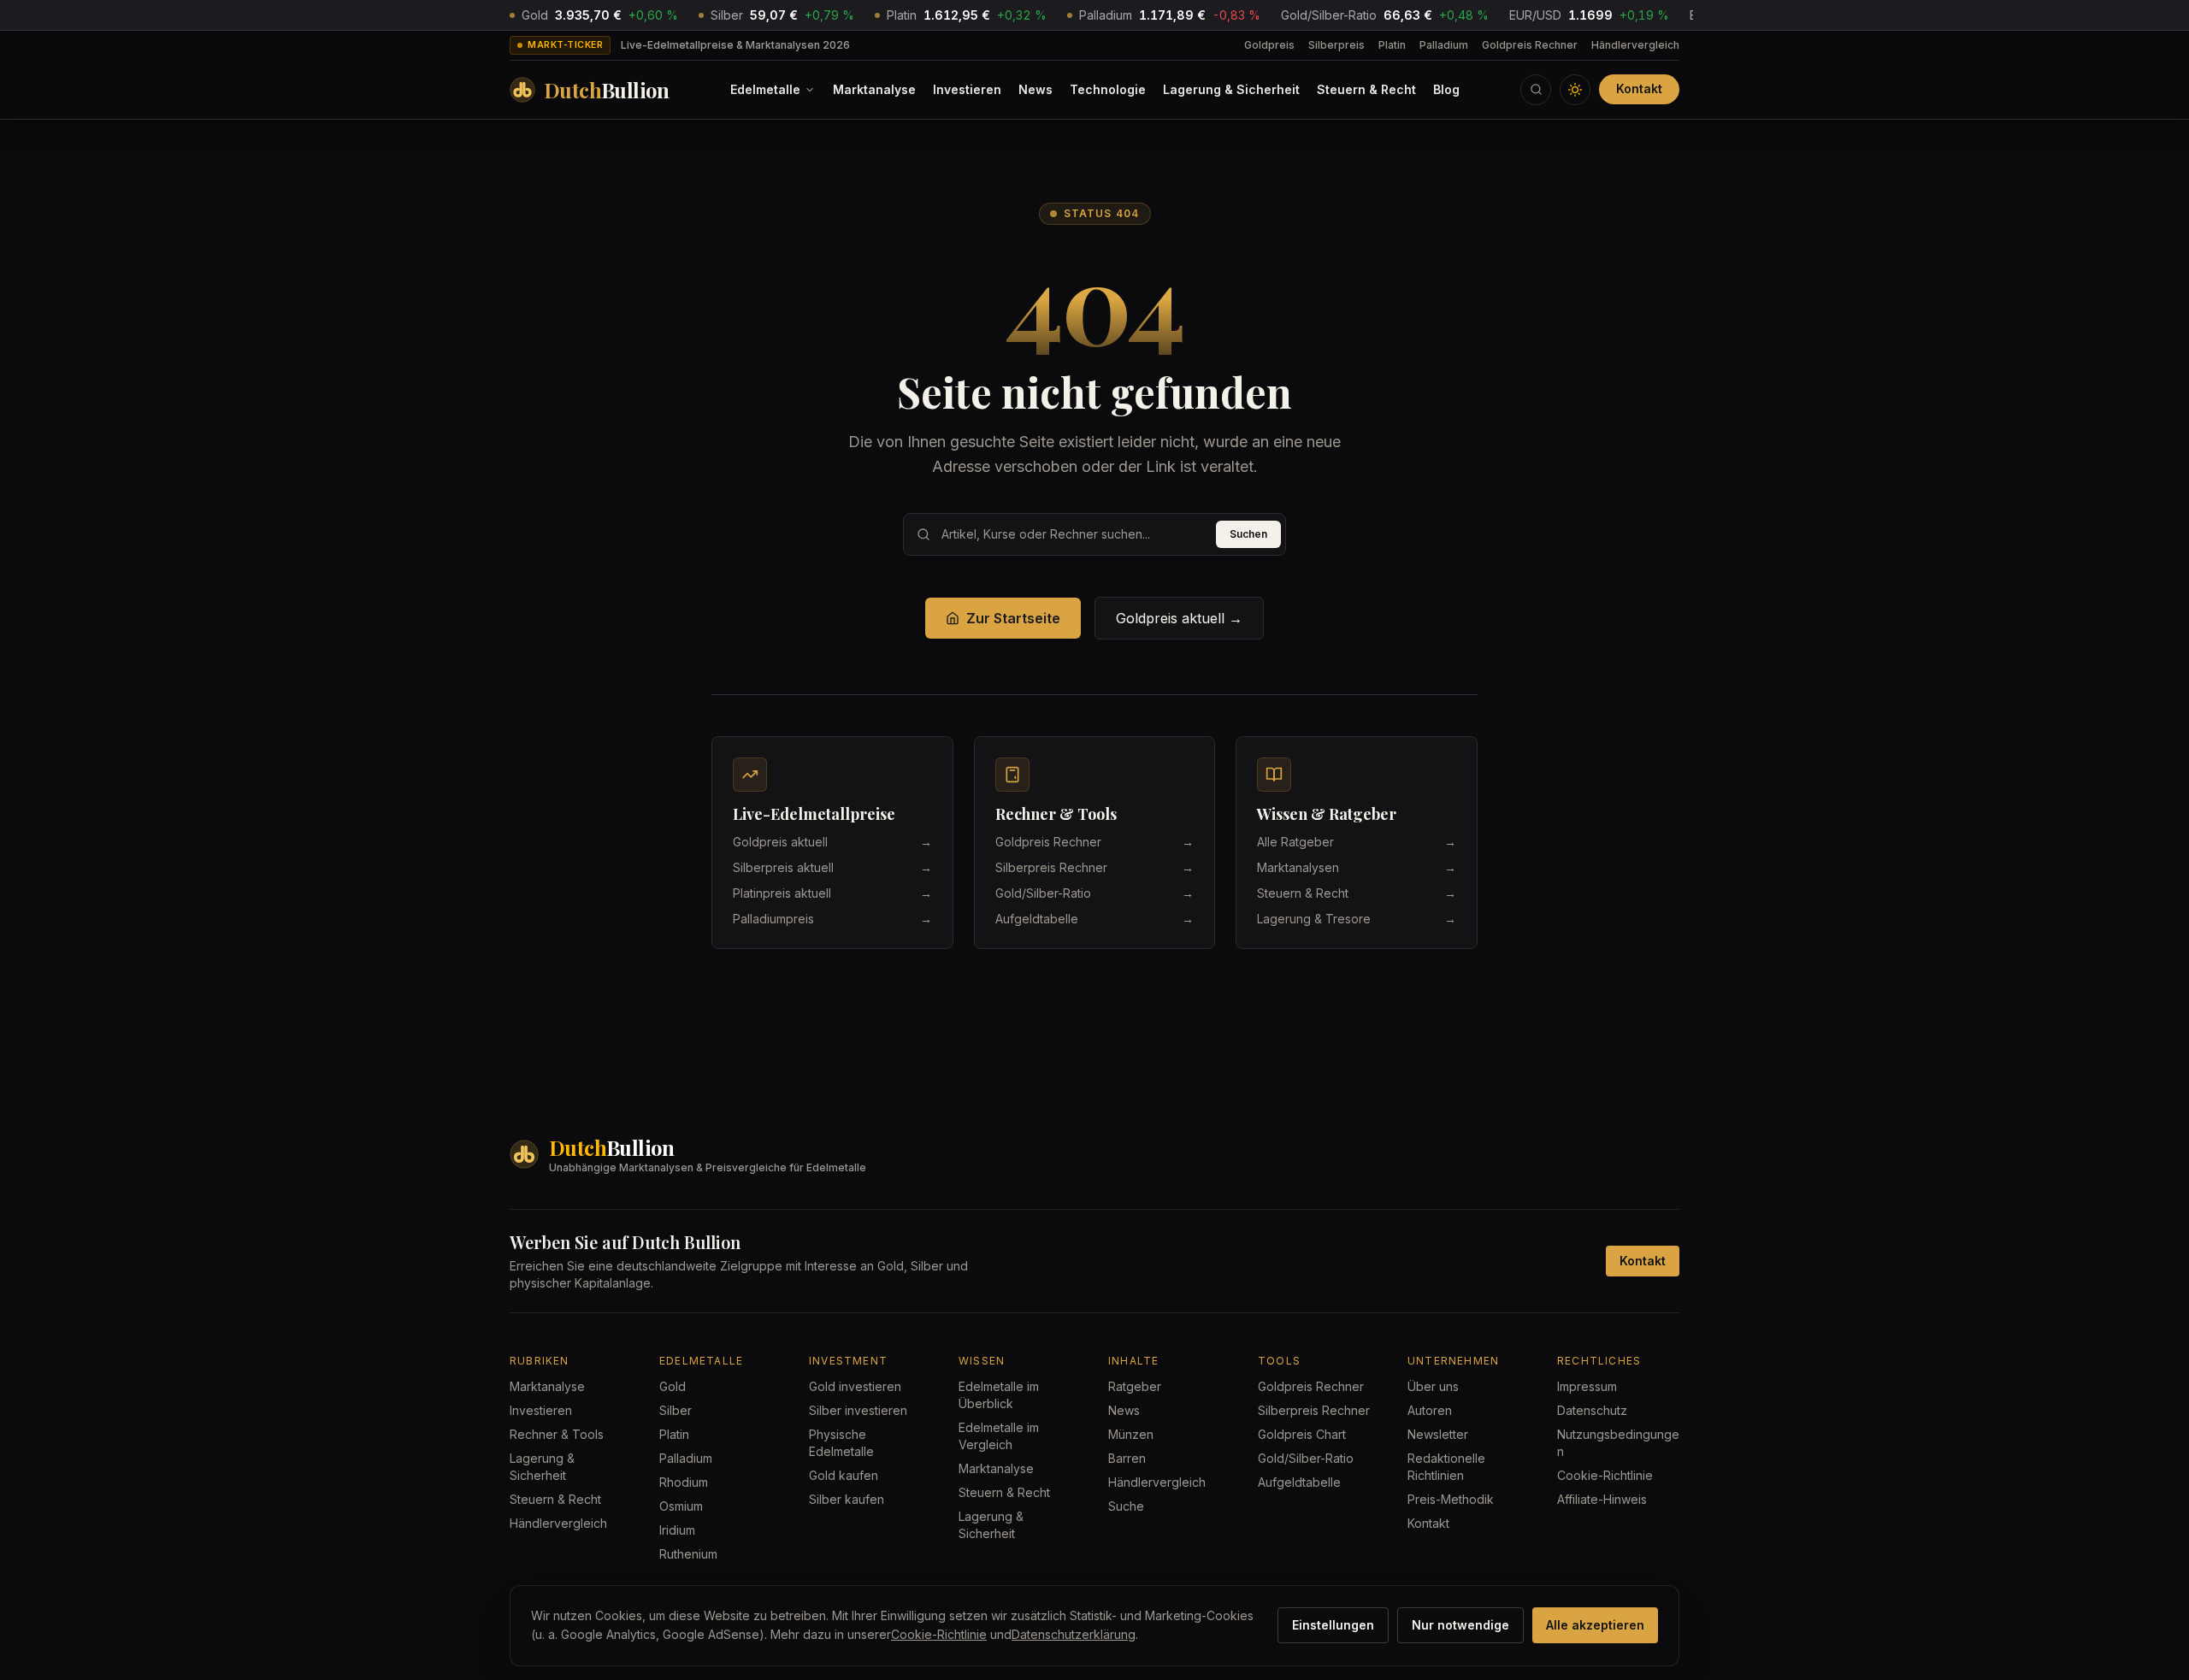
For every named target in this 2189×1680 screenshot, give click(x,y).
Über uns (1433, 1386)
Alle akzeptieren (1595, 1625)
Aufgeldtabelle (1299, 1482)
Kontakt (1639, 88)
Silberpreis (1336, 45)
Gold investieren (855, 1386)
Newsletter (1438, 1434)
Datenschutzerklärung (1074, 1634)
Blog (1446, 89)
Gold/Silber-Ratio (1306, 1458)
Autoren (1430, 1410)
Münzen (1131, 1434)
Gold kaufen (844, 1475)
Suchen (1248, 534)
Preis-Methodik (1451, 1499)
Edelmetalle (765, 89)
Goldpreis (1269, 45)
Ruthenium (688, 1554)
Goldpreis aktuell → (1179, 618)
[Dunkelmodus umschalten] (1575, 90)
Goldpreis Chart (1302, 1434)
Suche (1126, 1506)
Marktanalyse (874, 89)
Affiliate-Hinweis (1602, 1499)
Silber (676, 1410)
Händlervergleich (1635, 45)
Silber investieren (858, 1410)
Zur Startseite (1013, 618)
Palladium (1444, 45)
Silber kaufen (847, 1499)
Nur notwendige (1460, 1625)
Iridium (677, 1530)
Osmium (681, 1506)
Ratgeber (1135, 1386)
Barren (1127, 1458)
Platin (1392, 45)
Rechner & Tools (557, 1434)
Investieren (967, 89)
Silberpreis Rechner (1314, 1410)
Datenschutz (1592, 1410)
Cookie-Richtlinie (1605, 1475)
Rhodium (684, 1482)
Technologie (1108, 89)
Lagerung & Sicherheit (1231, 89)
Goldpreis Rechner (1530, 45)
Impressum (1587, 1386)
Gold (673, 1386)
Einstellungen (1333, 1625)
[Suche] (1536, 90)
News (1035, 89)
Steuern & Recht (1366, 89)
